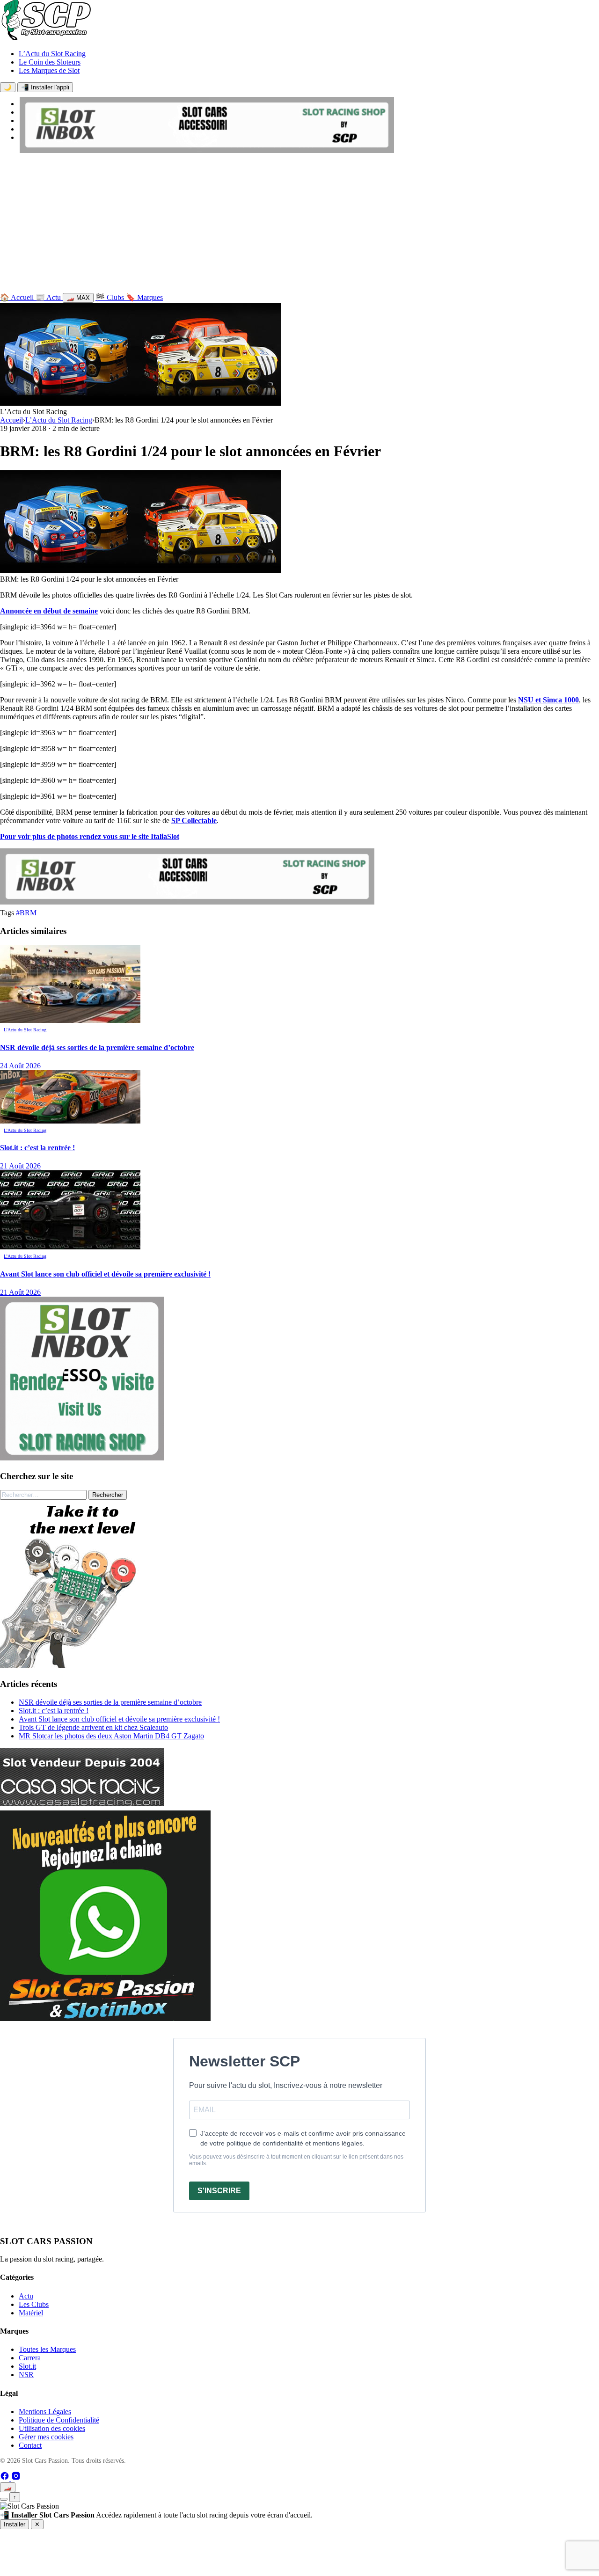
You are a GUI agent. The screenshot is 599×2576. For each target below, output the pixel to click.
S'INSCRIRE (219, 2191)
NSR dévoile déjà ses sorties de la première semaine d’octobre (110, 1702)
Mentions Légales (45, 2412)
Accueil (11, 420)
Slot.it (27, 2366)
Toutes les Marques (47, 2349)
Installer (15, 2524)
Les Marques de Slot (49, 70)
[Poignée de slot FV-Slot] (84, 1666)
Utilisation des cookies (52, 2428)
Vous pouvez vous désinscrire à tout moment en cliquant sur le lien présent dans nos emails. (296, 2160)
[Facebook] (6, 2478)
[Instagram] (16, 2478)
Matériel (31, 2313)
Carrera (30, 2358)
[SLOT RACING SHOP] (207, 150)
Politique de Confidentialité (59, 2420)
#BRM (26, 913)
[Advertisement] (299, 225)
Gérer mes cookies (46, 2437)
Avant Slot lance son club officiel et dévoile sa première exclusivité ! (119, 1719)
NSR (26, 2375)
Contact (30, 2445)
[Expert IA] (4, 2499)
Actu (26, 2296)
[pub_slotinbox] (82, 1458)
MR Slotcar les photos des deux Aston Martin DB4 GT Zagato (111, 1736)
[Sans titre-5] (105, 2018)
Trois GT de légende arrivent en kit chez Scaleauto (93, 1727)
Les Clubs (34, 2304)
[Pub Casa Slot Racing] (82, 1804)
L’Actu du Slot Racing (52, 54)
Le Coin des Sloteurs (50, 62)
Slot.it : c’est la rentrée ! (54, 1711)
